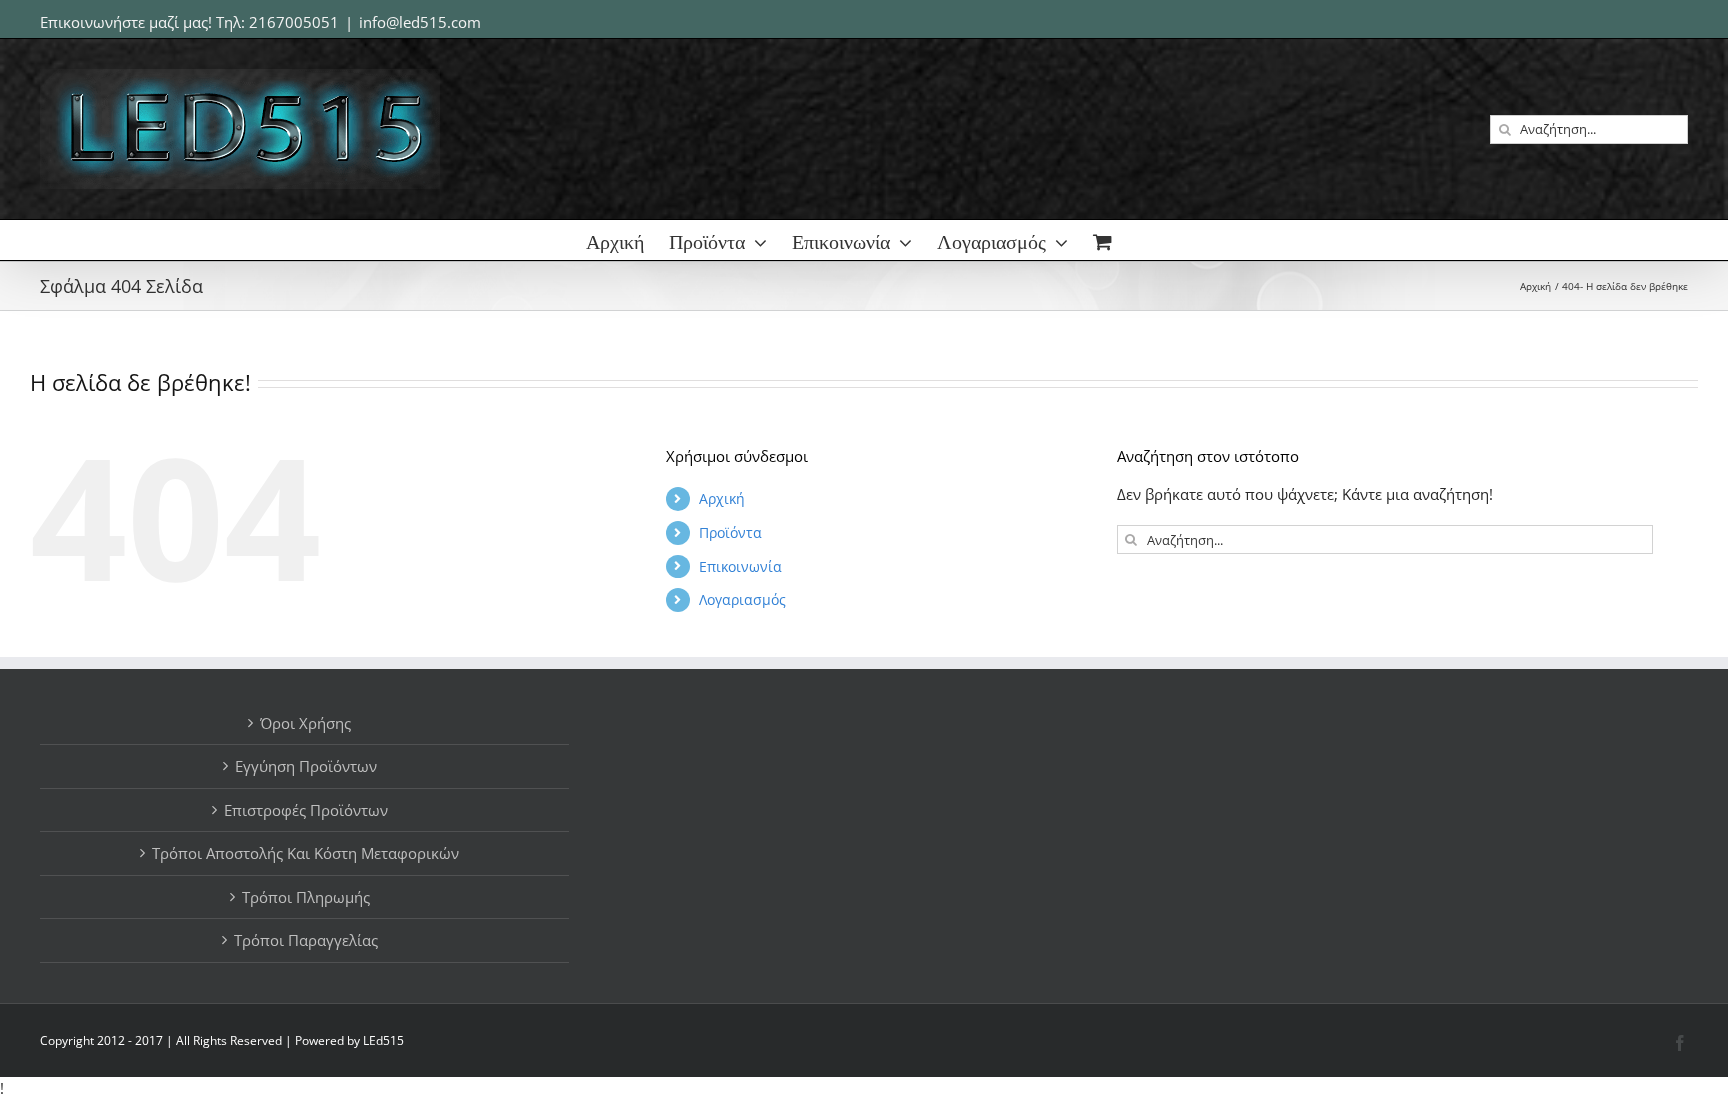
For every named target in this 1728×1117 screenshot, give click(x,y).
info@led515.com (420, 22)
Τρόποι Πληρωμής (306, 897)
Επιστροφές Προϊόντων (306, 810)
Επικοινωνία (740, 566)
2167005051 (294, 22)
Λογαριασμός (742, 599)
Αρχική (722, 498)
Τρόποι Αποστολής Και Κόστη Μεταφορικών (305, 853)
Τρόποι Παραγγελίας (306, 940)
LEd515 (383, 1040)
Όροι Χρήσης (305, 723)
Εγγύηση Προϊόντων (306, 766)
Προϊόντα (730, 532)
